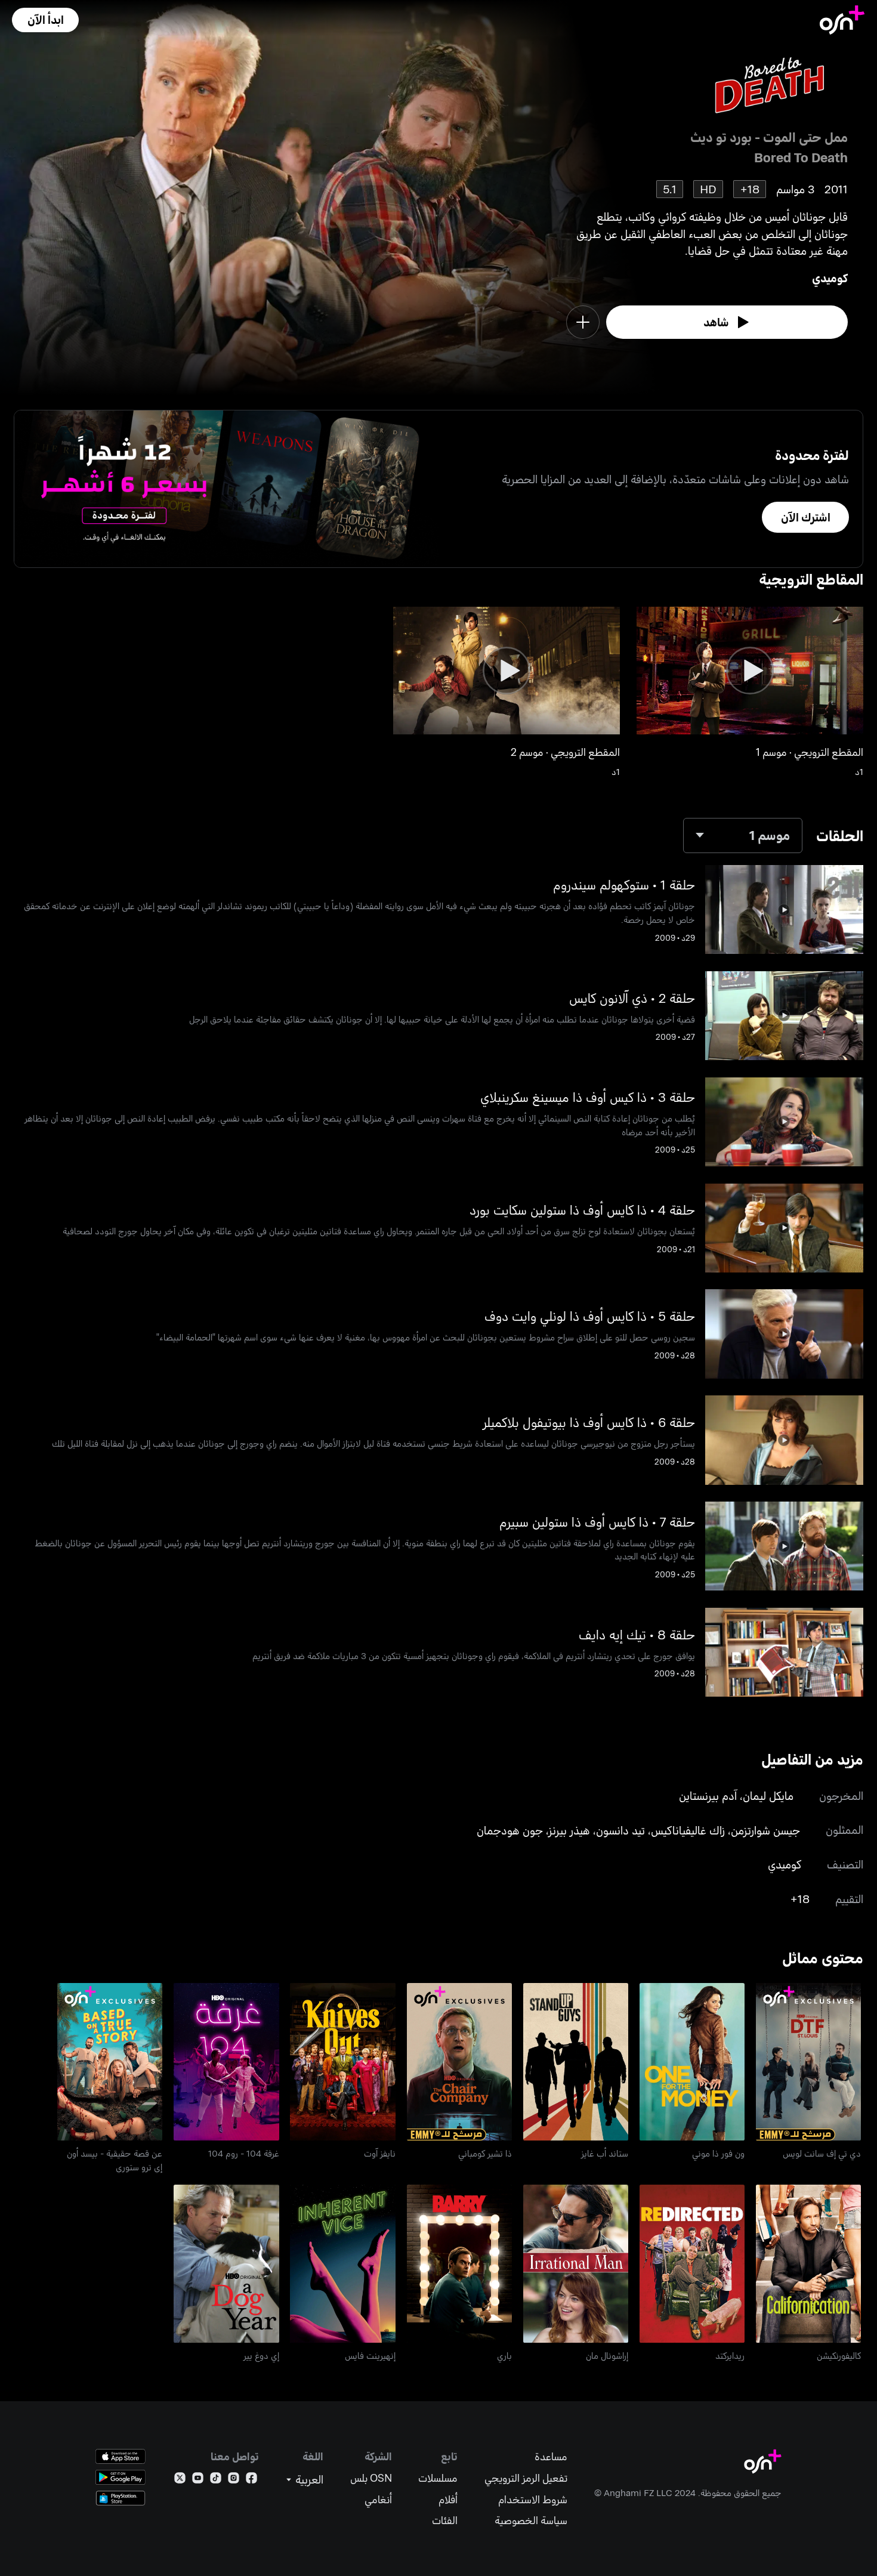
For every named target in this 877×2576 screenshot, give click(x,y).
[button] (45, 20)
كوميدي (830, 278)
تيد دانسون (620, 1830)
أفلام (448, 2499)
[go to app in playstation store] (121, 2498)
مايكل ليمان (768, 1795)
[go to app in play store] (121, 2477)
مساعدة (551, 2456)
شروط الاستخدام (533, 2499)
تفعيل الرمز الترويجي (526, 2478)
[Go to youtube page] (198, 2480)
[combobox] (743, 835)
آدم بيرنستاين (708, 1795)
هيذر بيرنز (569, 1830)
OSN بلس (371, 2478)
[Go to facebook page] (251, 2480)
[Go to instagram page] (234, 2480)
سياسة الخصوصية (531, 2520)
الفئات (445, 2520)
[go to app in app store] (121, 2456)
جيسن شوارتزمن (765, 1830)
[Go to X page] (180, 2480)
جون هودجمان (510, 1830)
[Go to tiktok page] (216, 2480)
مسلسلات (438, 2478)
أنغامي (378, 2499)
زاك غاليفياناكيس (688, 1830)
